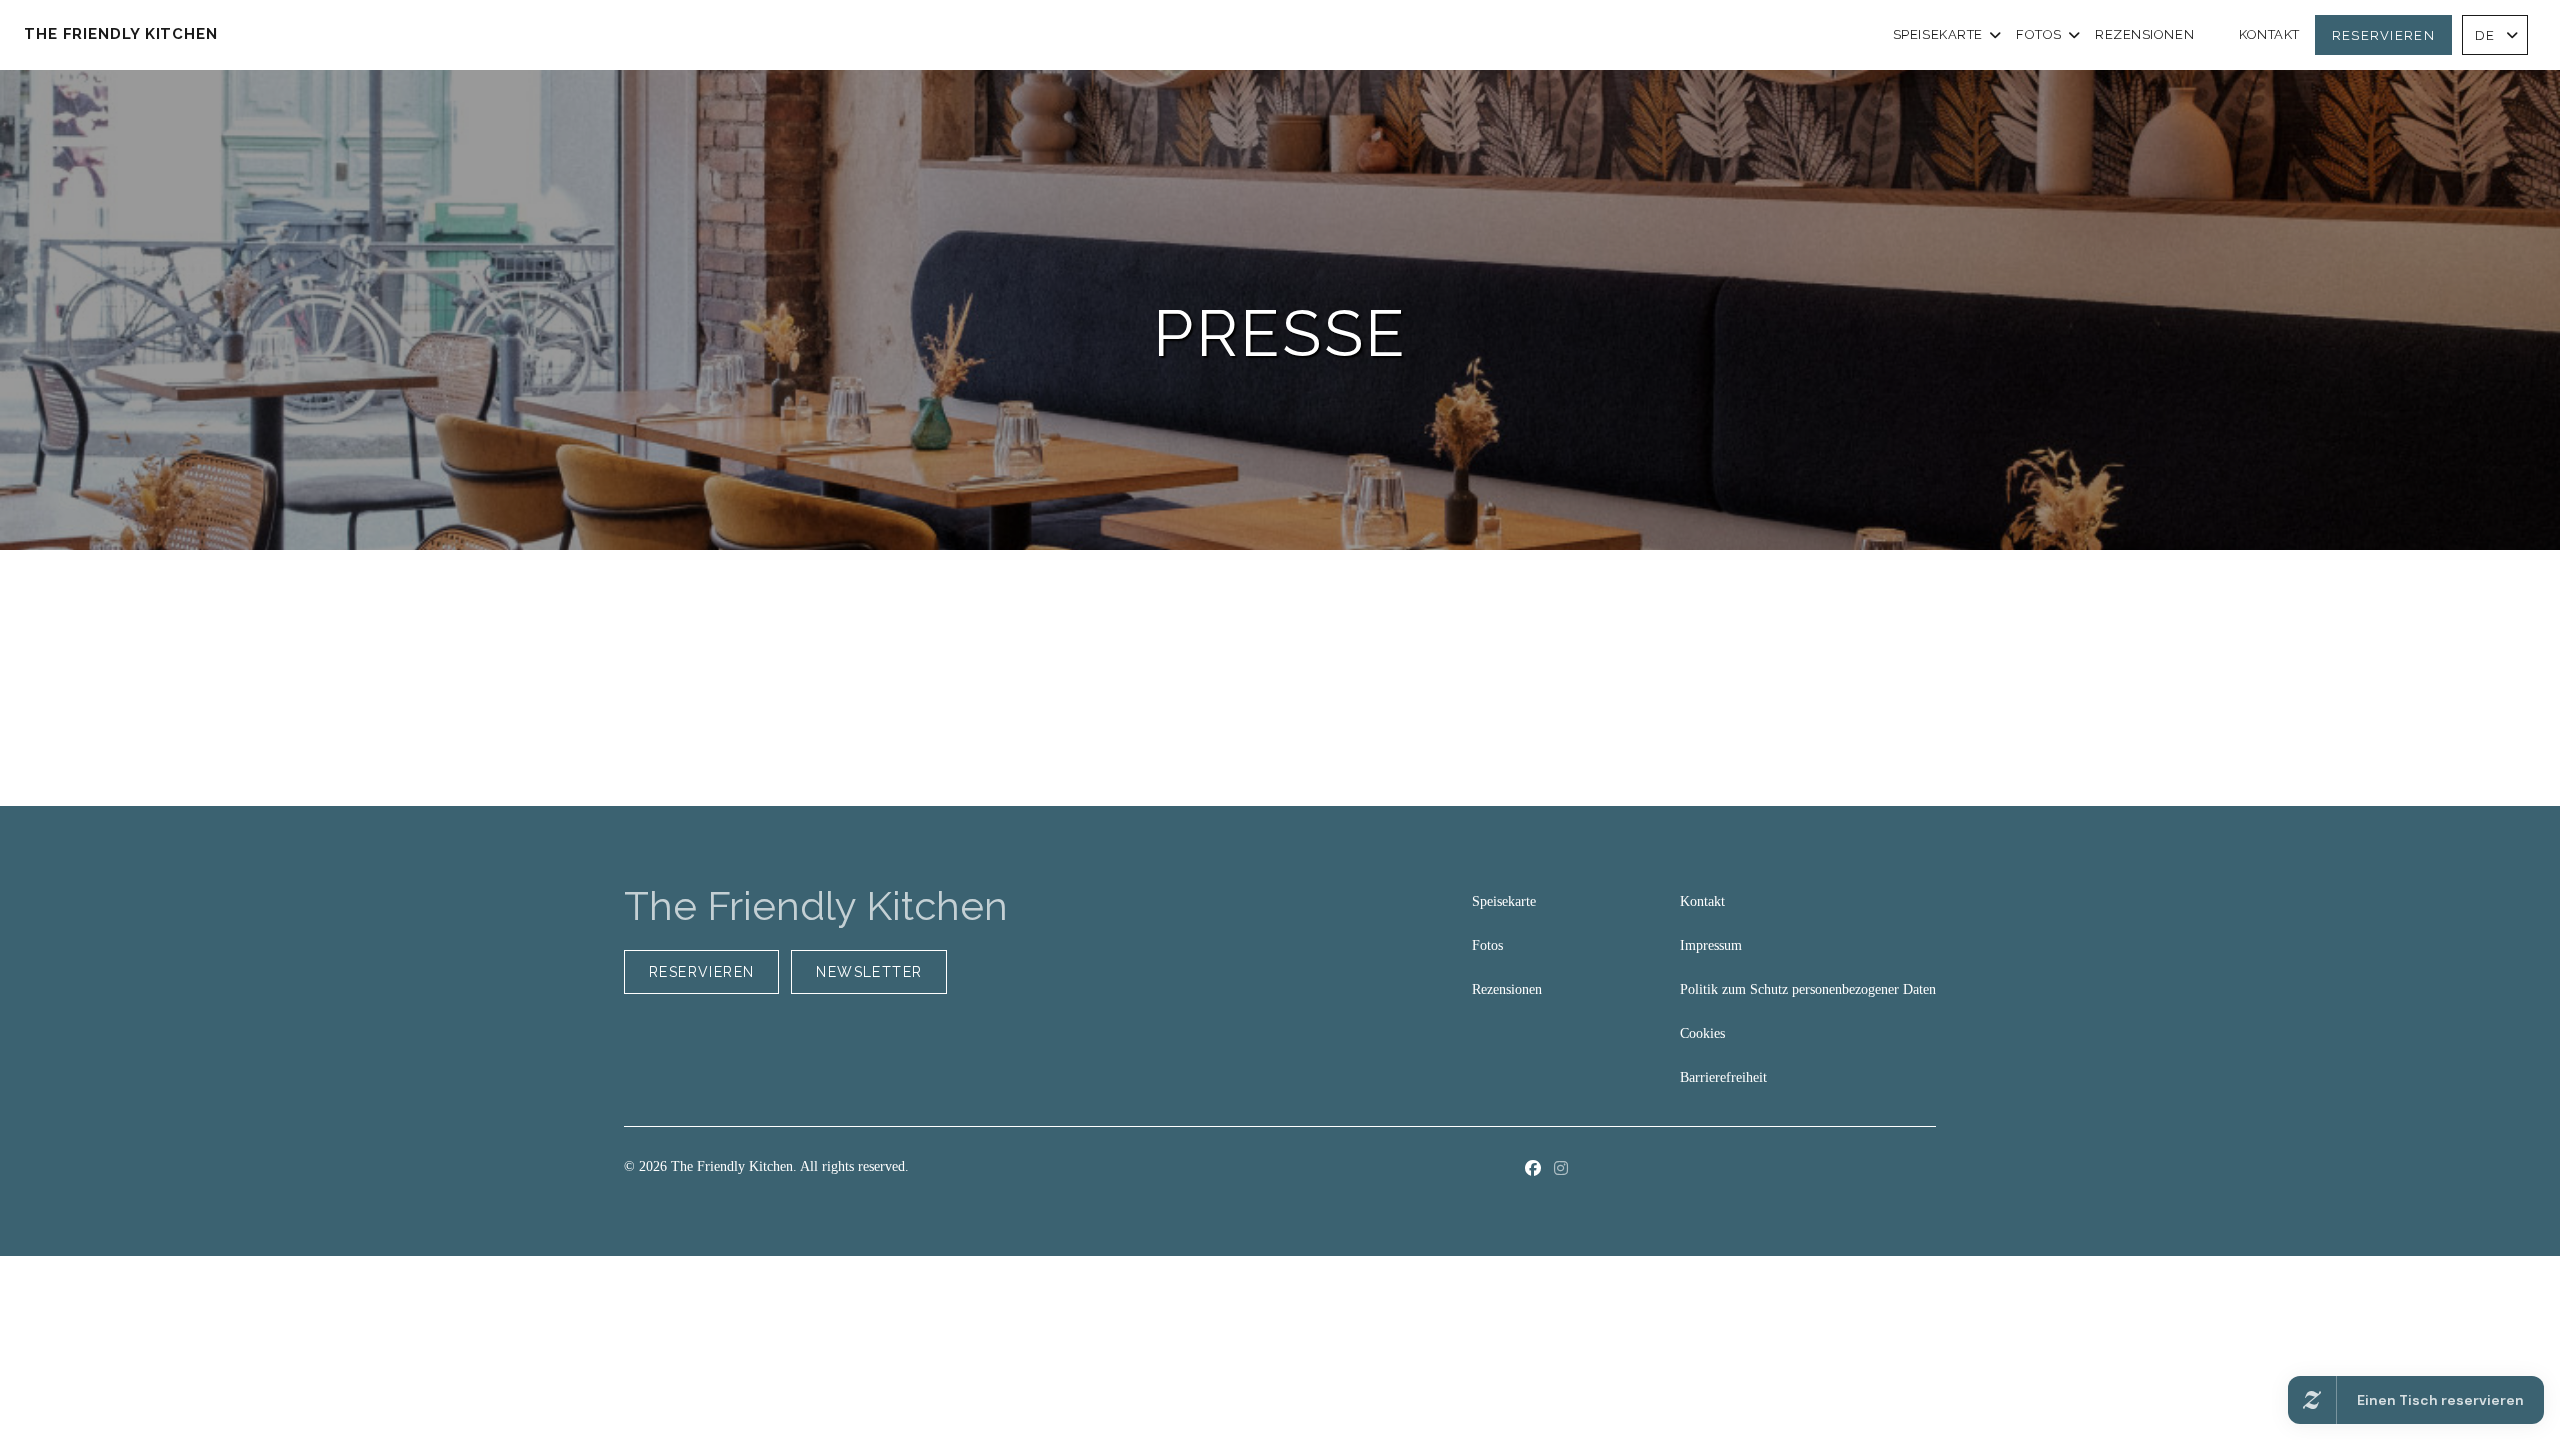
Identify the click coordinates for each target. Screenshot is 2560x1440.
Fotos (2039, 35)
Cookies (1702, 1033)
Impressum (1711, 945)
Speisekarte (1938, 35)
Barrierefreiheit (1723, 1077)
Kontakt (2269, 35)
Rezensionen (2144, 35)
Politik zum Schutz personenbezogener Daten (1808, 989)
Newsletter (869, 972)
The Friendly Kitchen (121, 34)
